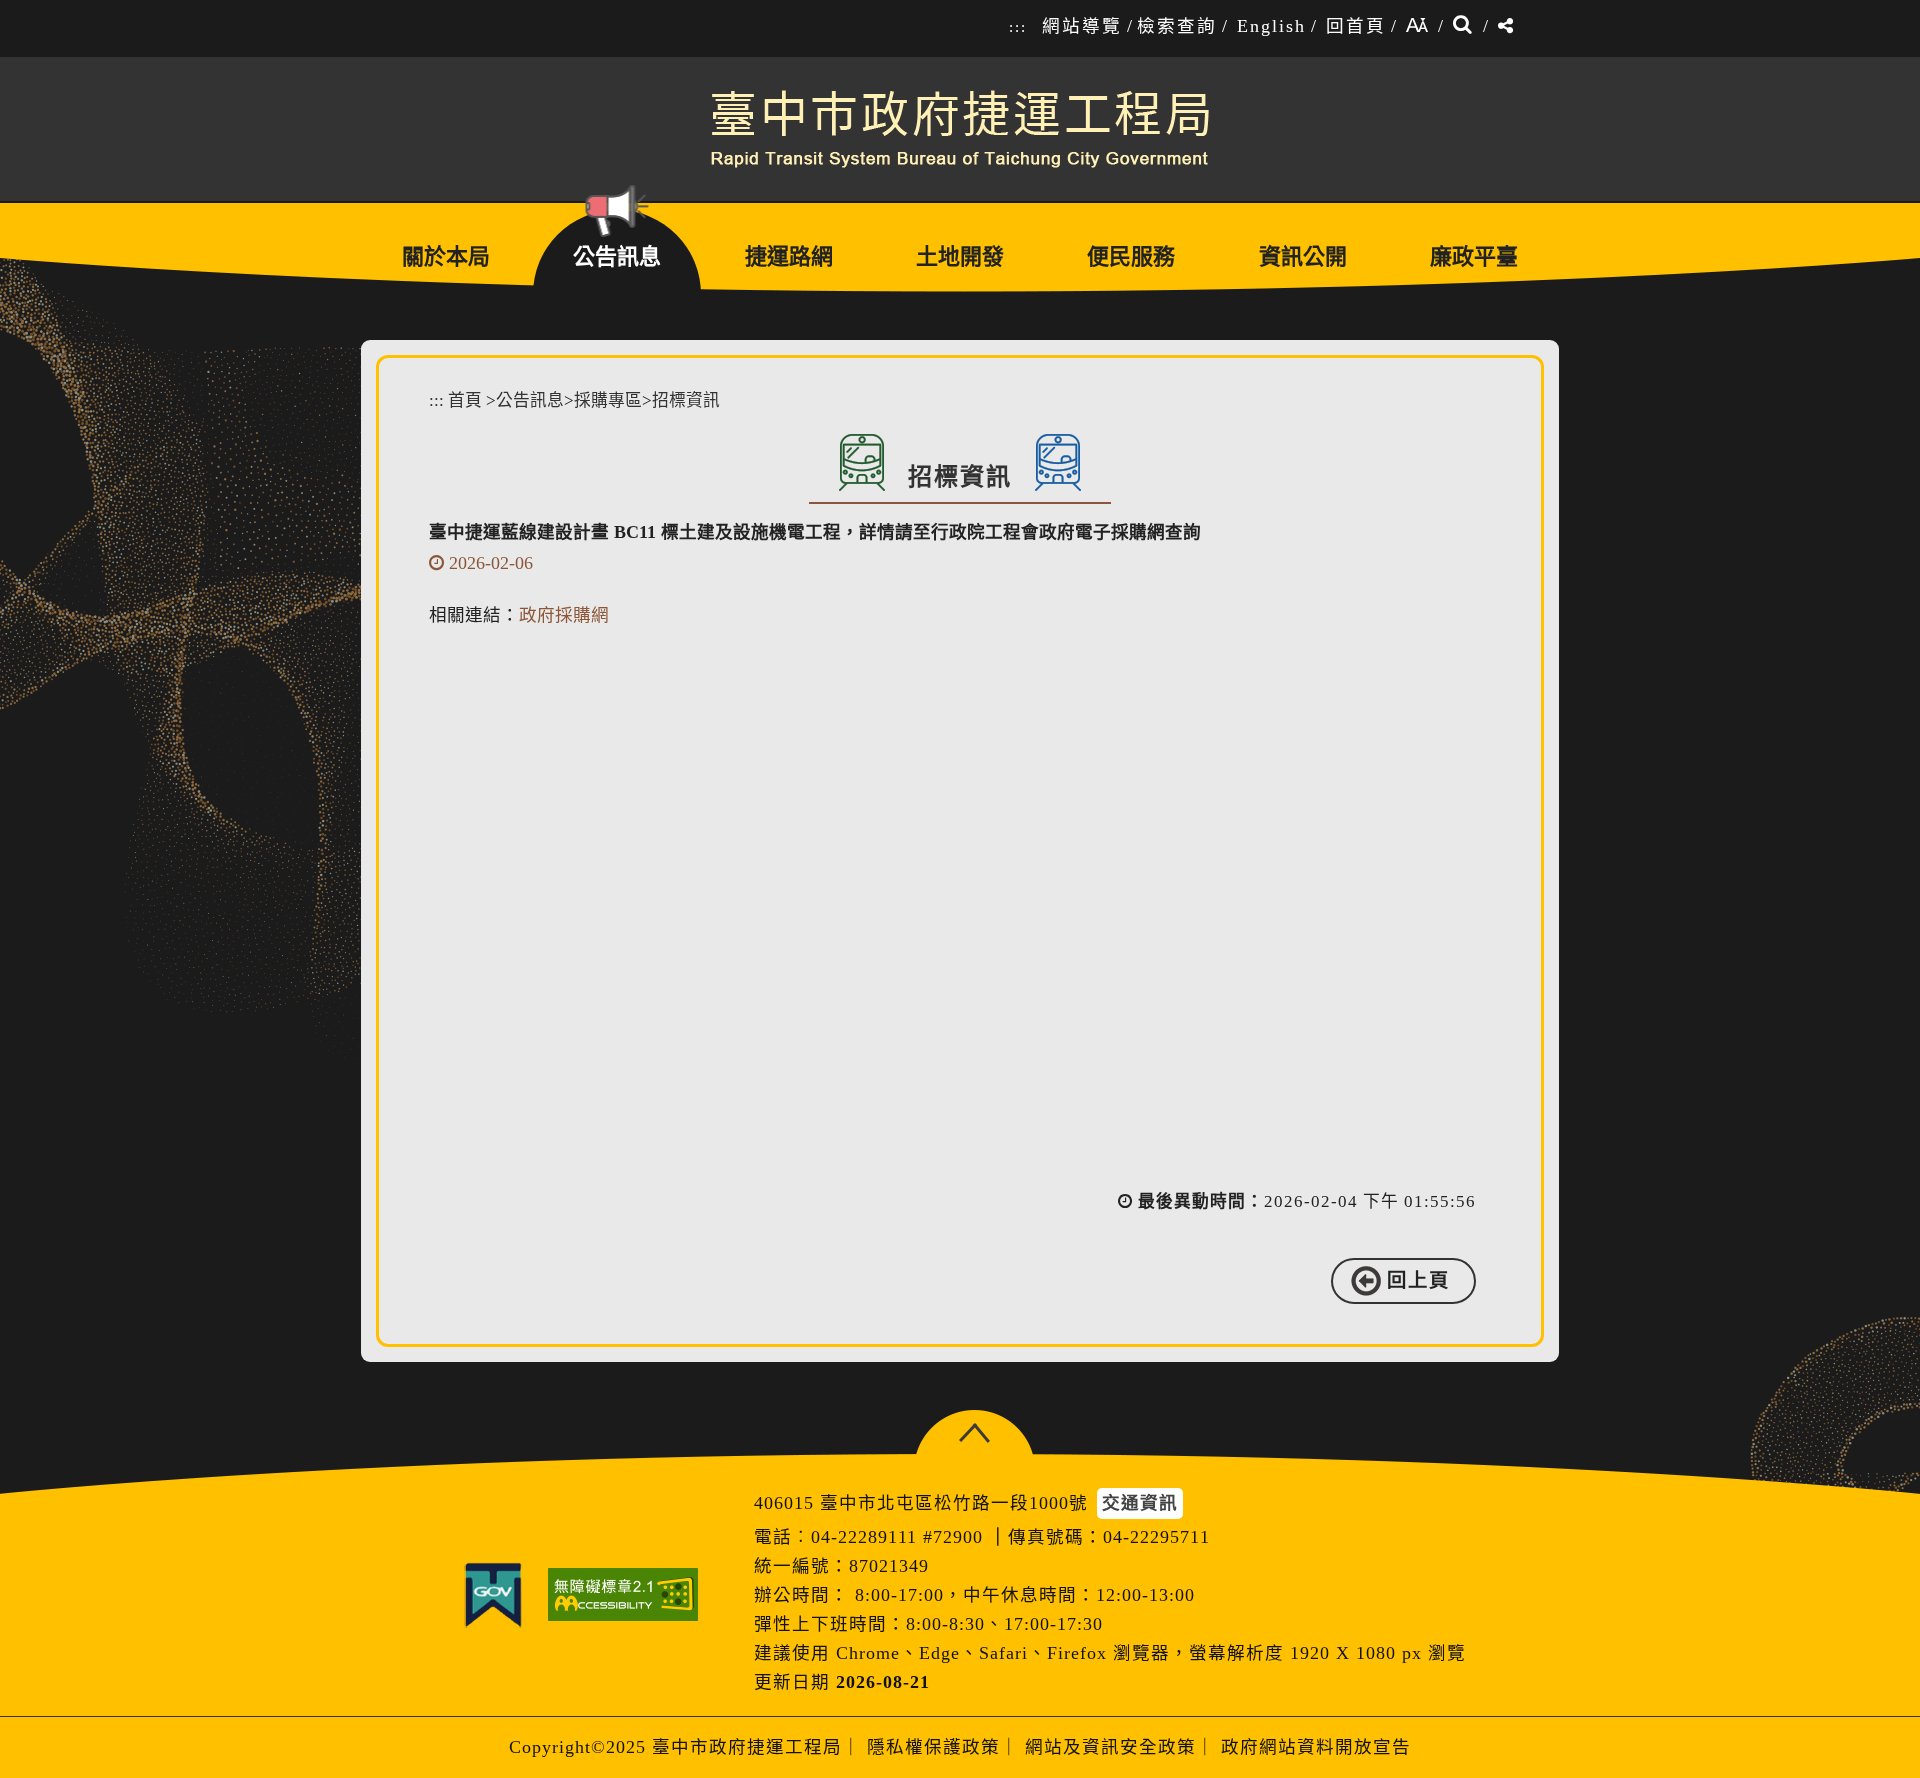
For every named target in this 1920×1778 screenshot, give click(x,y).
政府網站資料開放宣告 (1316, 1747)
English (1271, 26)
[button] (974, 1433)
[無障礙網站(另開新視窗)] (623, 1594)
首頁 (465, 400)
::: (1018, 27)
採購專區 (608, 400)
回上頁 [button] (1418, 1280)
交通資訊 (1140, 1503)
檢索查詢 (1177, 26)
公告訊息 (530, 400)
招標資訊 (686, 400)
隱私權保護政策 (933, 1747)
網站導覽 (1082, 26)
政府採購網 (564, 615)
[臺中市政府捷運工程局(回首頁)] (960, 129)
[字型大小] (1417, 26)
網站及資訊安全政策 (1110, 1747)
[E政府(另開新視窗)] (493, 1595)
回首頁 (1356, 26)
